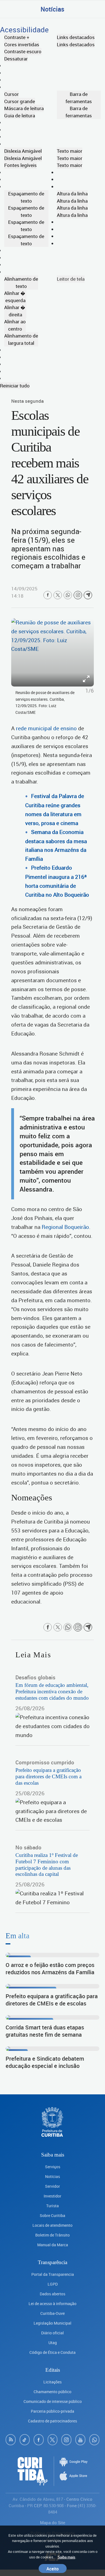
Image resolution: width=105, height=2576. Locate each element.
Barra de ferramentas (79, 98)
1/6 (90, 691)
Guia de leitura (20, 116)
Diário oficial (53, 2339)
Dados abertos (53, 2300)
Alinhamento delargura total (21, 339)
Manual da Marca (53, 2251)
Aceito (53, 2568)
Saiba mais (66, 2557)
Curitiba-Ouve (53, 2320)
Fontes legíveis (20, 165)
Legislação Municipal (53, 2329)
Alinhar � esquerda (15, 297)
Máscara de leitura (24, 108)
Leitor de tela (71, 279)
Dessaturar (16, 59)
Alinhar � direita (15, 311)
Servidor (53, 2193)
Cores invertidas (22, 44)
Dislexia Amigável (23, 151)
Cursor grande (20, 101)
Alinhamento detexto (21, 282)
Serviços (53, 2173)
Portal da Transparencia (53, 2281)
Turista (53, 2212)
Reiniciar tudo (15, 386)
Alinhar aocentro (15, 325)
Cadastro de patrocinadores (53, 2427)
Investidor (53, 2202)
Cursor (11, 94)
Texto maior (70, 151)
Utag (53, 2349)
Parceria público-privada (53, 2418)
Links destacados (76, 37)
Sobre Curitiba (53, 2222)
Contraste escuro (23, 51)
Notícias (53, 9)
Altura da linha (72, 194)
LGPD (53, 2290)
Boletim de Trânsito (53, 2241)
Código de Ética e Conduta (53, 2359)
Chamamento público (53, 2398)
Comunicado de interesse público (53, 2408)
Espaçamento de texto (26, 197)
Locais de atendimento (53, 2232)
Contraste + (17, 37)
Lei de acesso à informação (53, 2310)
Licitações (53, 2388)
